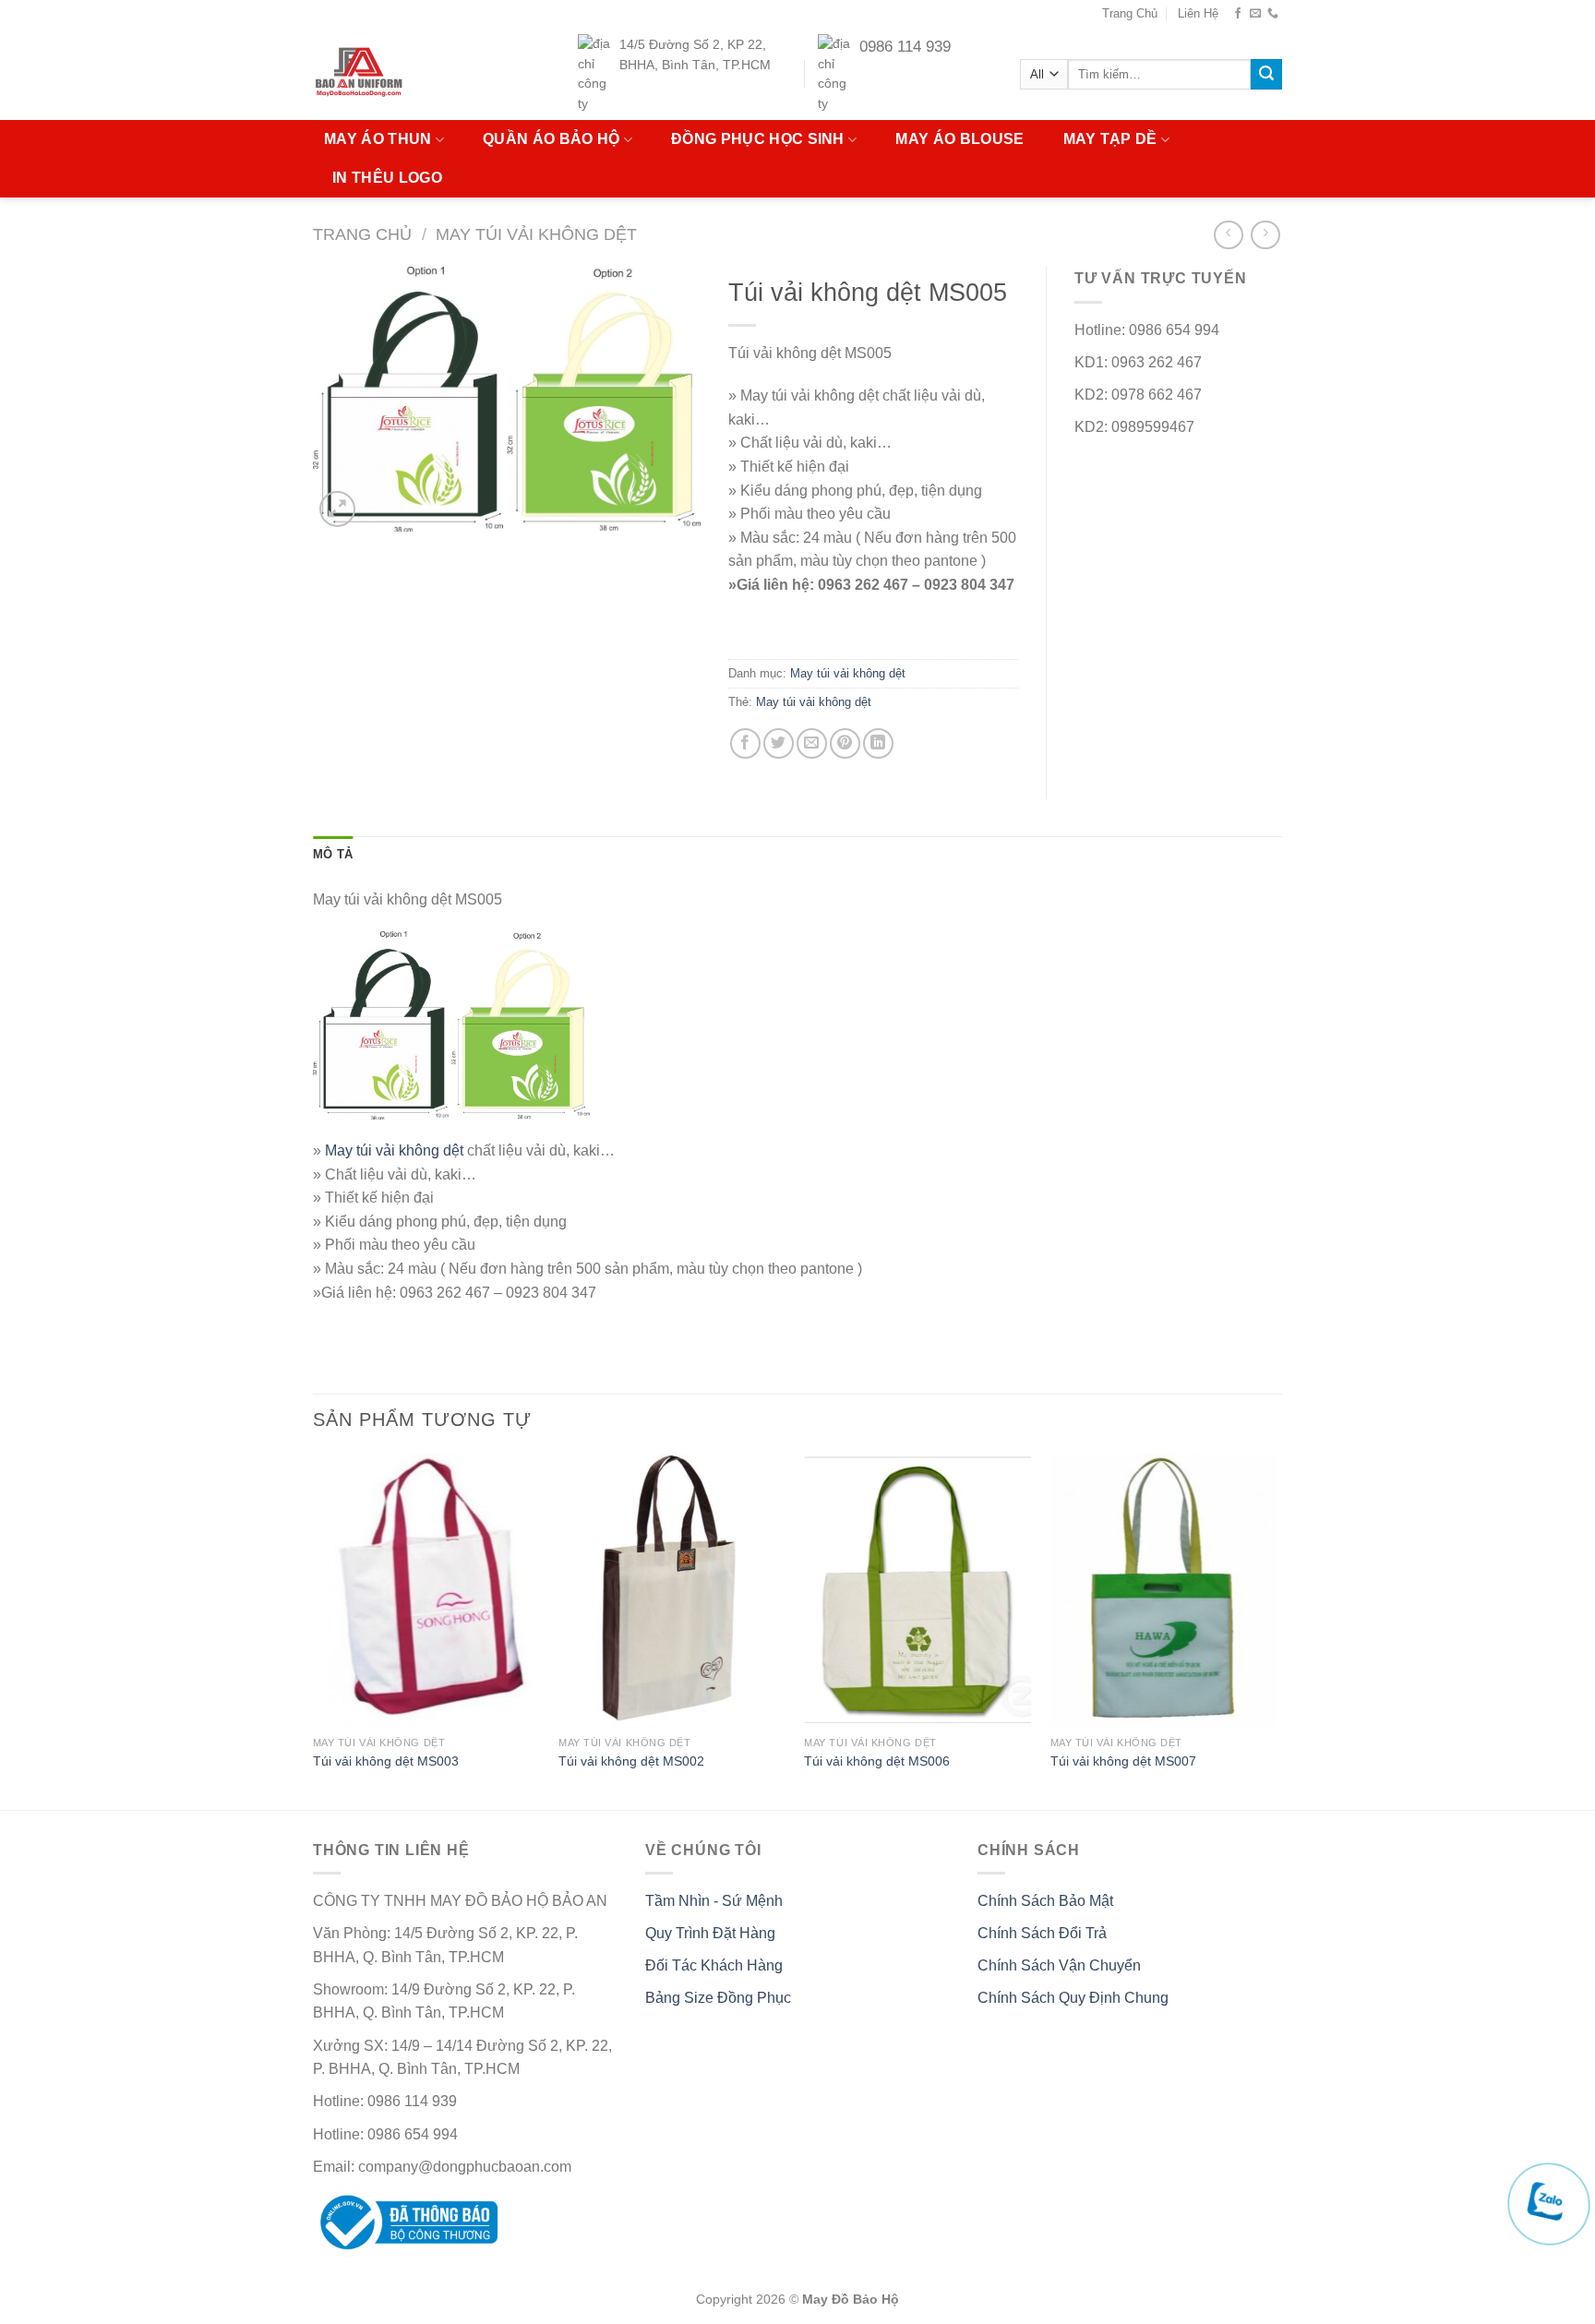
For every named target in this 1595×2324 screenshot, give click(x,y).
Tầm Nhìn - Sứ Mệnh (714, 1901)
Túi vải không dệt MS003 (386, 1761)
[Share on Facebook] (745, 743)
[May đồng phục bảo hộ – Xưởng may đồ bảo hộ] (395, 74)
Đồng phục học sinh (758, 139)
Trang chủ (362, 234)
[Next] (1277, 1629)
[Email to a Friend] (812, 743)
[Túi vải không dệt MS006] (918, 1590)
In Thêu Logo (387, 178)
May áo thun (378, 139)
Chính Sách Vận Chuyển (1059, 1965)
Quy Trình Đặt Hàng (710, 1933)
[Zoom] (337, 509)
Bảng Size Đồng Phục (718, 1998)
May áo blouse (959, 139)
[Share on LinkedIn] (878, 743)
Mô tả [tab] (333, 854)
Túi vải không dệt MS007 (1123, 1761)
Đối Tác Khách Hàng (714, 1965)
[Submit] (1266, 75)
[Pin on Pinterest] (845, 743)
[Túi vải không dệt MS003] (427, 1590)
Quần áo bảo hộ (551, 139)
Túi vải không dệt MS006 (877, 1761)
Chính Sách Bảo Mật (1045, 1901)
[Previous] (314, 1629)
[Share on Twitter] (779, 743)
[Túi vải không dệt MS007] (1164, 1590)
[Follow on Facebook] (1238, 14)
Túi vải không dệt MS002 (631, 1761)
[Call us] (1273, 14)
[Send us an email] (1255, 14)
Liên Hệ (1198, 13)
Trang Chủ (1130, 13)
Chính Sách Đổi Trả (1042, 1933)
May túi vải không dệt (536, 234)
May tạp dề (1110, 139)
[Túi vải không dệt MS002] (672, 1590)
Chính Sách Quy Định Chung (1073, 1998)
